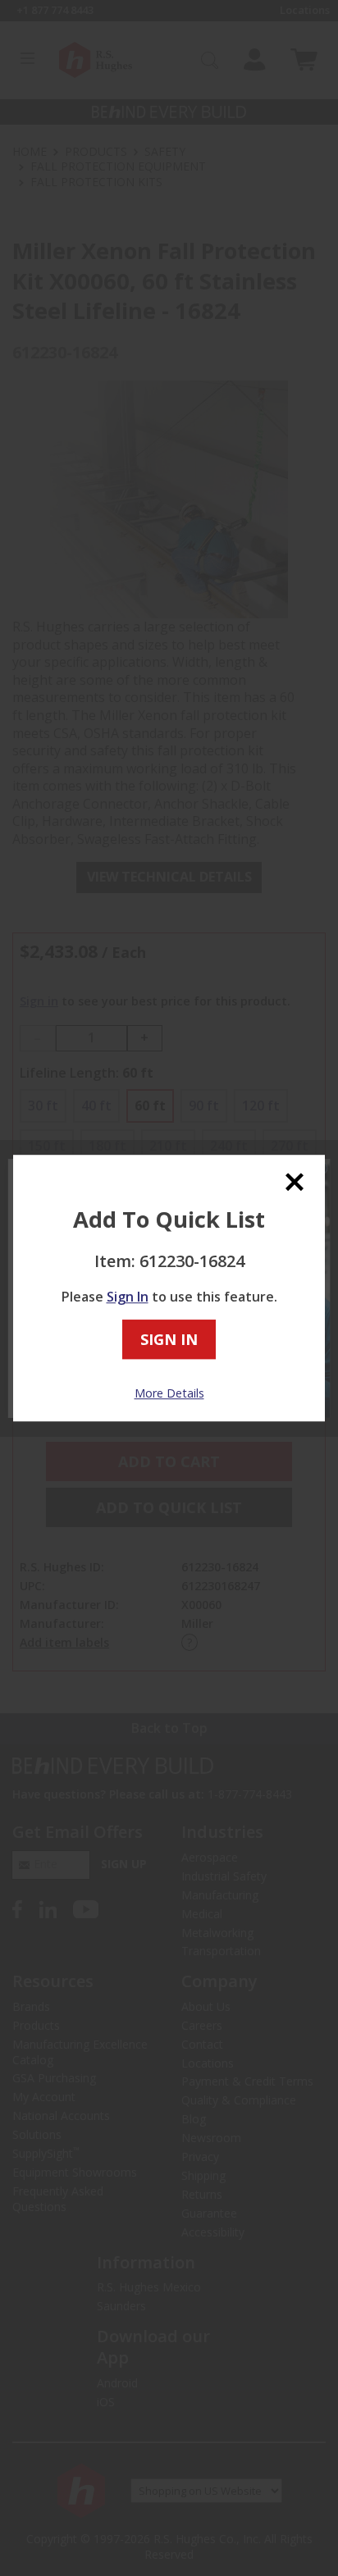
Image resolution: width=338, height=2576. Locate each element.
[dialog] (169, 1288)
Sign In (128, 1297)
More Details (169, 1394)
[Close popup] (295, 1181)
